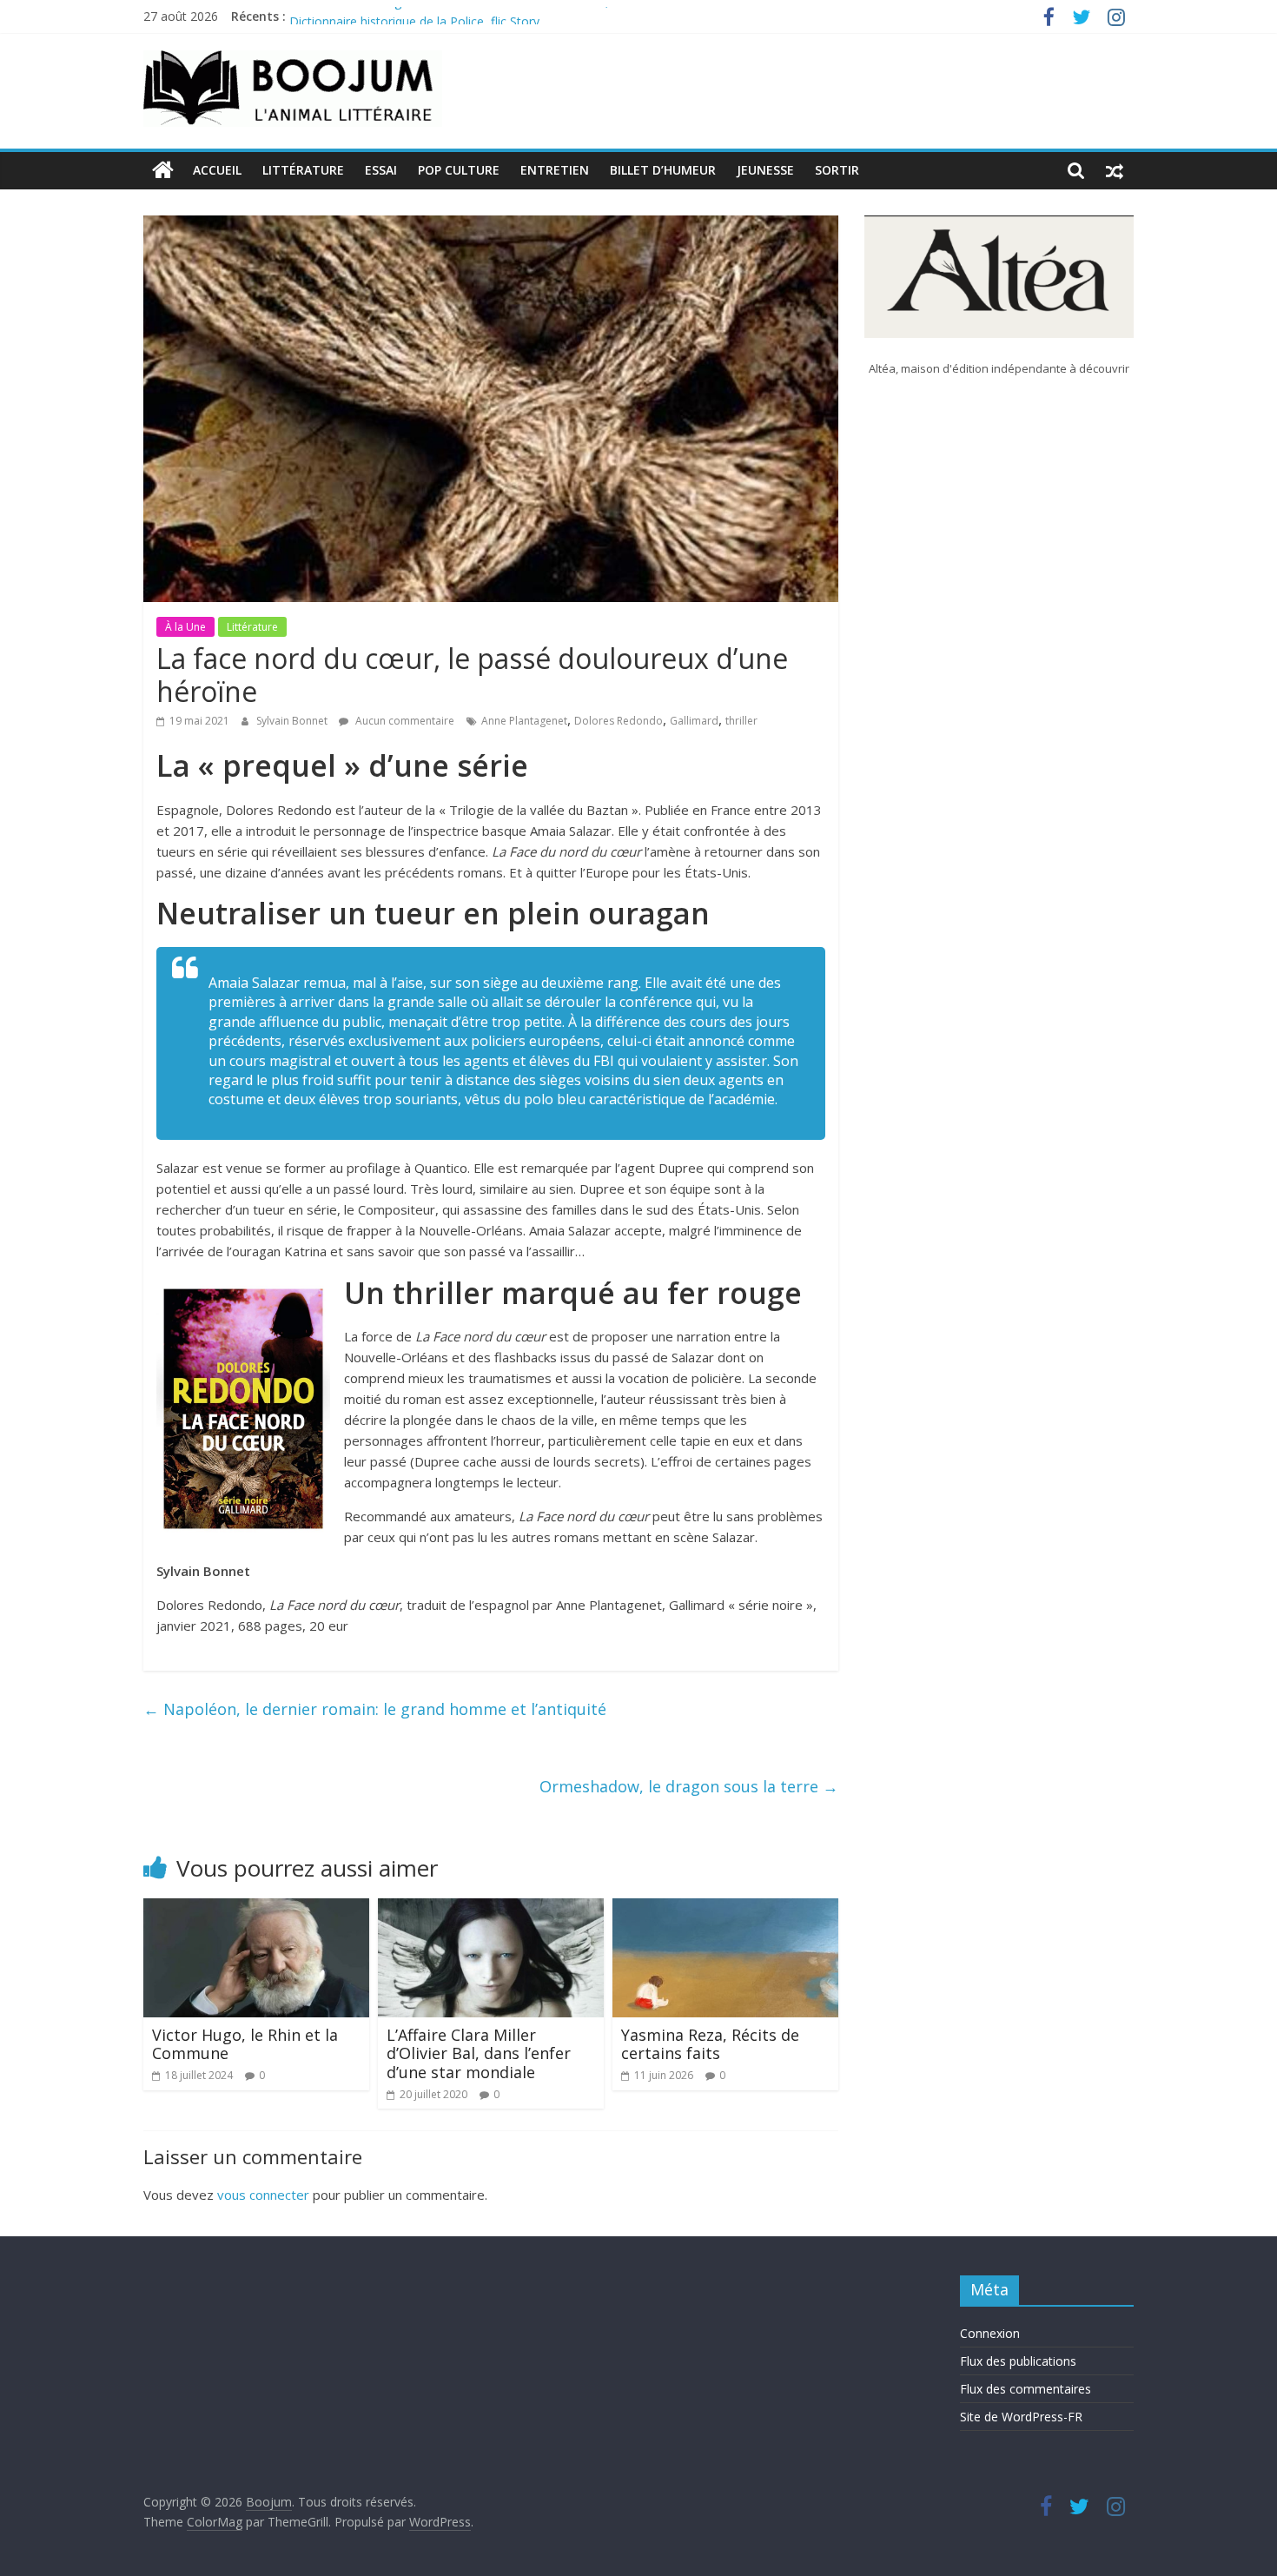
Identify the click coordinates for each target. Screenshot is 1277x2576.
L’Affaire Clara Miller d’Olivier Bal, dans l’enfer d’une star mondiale (479, 2053)
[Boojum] (163, 170)
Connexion (990, 2333)
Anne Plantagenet (524, 721)
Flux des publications (1018, 2361)
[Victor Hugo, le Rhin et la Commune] (256, 1909)
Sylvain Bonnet (293, 721)
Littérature (303, 170)
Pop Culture (459, 170)
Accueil (217, 170)
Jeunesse (765, 170)
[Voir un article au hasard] (1115, 170)
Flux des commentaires (1026, 2389)
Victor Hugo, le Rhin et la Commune (245, 2044)
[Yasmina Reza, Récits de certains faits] (725, 1909)
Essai (381, 170)
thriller (741, 721)
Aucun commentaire (404, 721)
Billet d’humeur (663, 170)
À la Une (185, 627)
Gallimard (694, 721)
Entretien (555, 170)
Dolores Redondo (619, 721)
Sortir (837, 170)
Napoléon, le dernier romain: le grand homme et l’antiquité (375, 1709)
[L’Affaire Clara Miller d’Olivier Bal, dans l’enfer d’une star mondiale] (491, 1909)
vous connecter (263, 2195)
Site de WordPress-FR (1021, 2417)
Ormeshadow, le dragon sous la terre (689, 1786)
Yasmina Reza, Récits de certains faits (710, 2044)
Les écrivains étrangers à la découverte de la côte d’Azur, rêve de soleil (488, 16)
